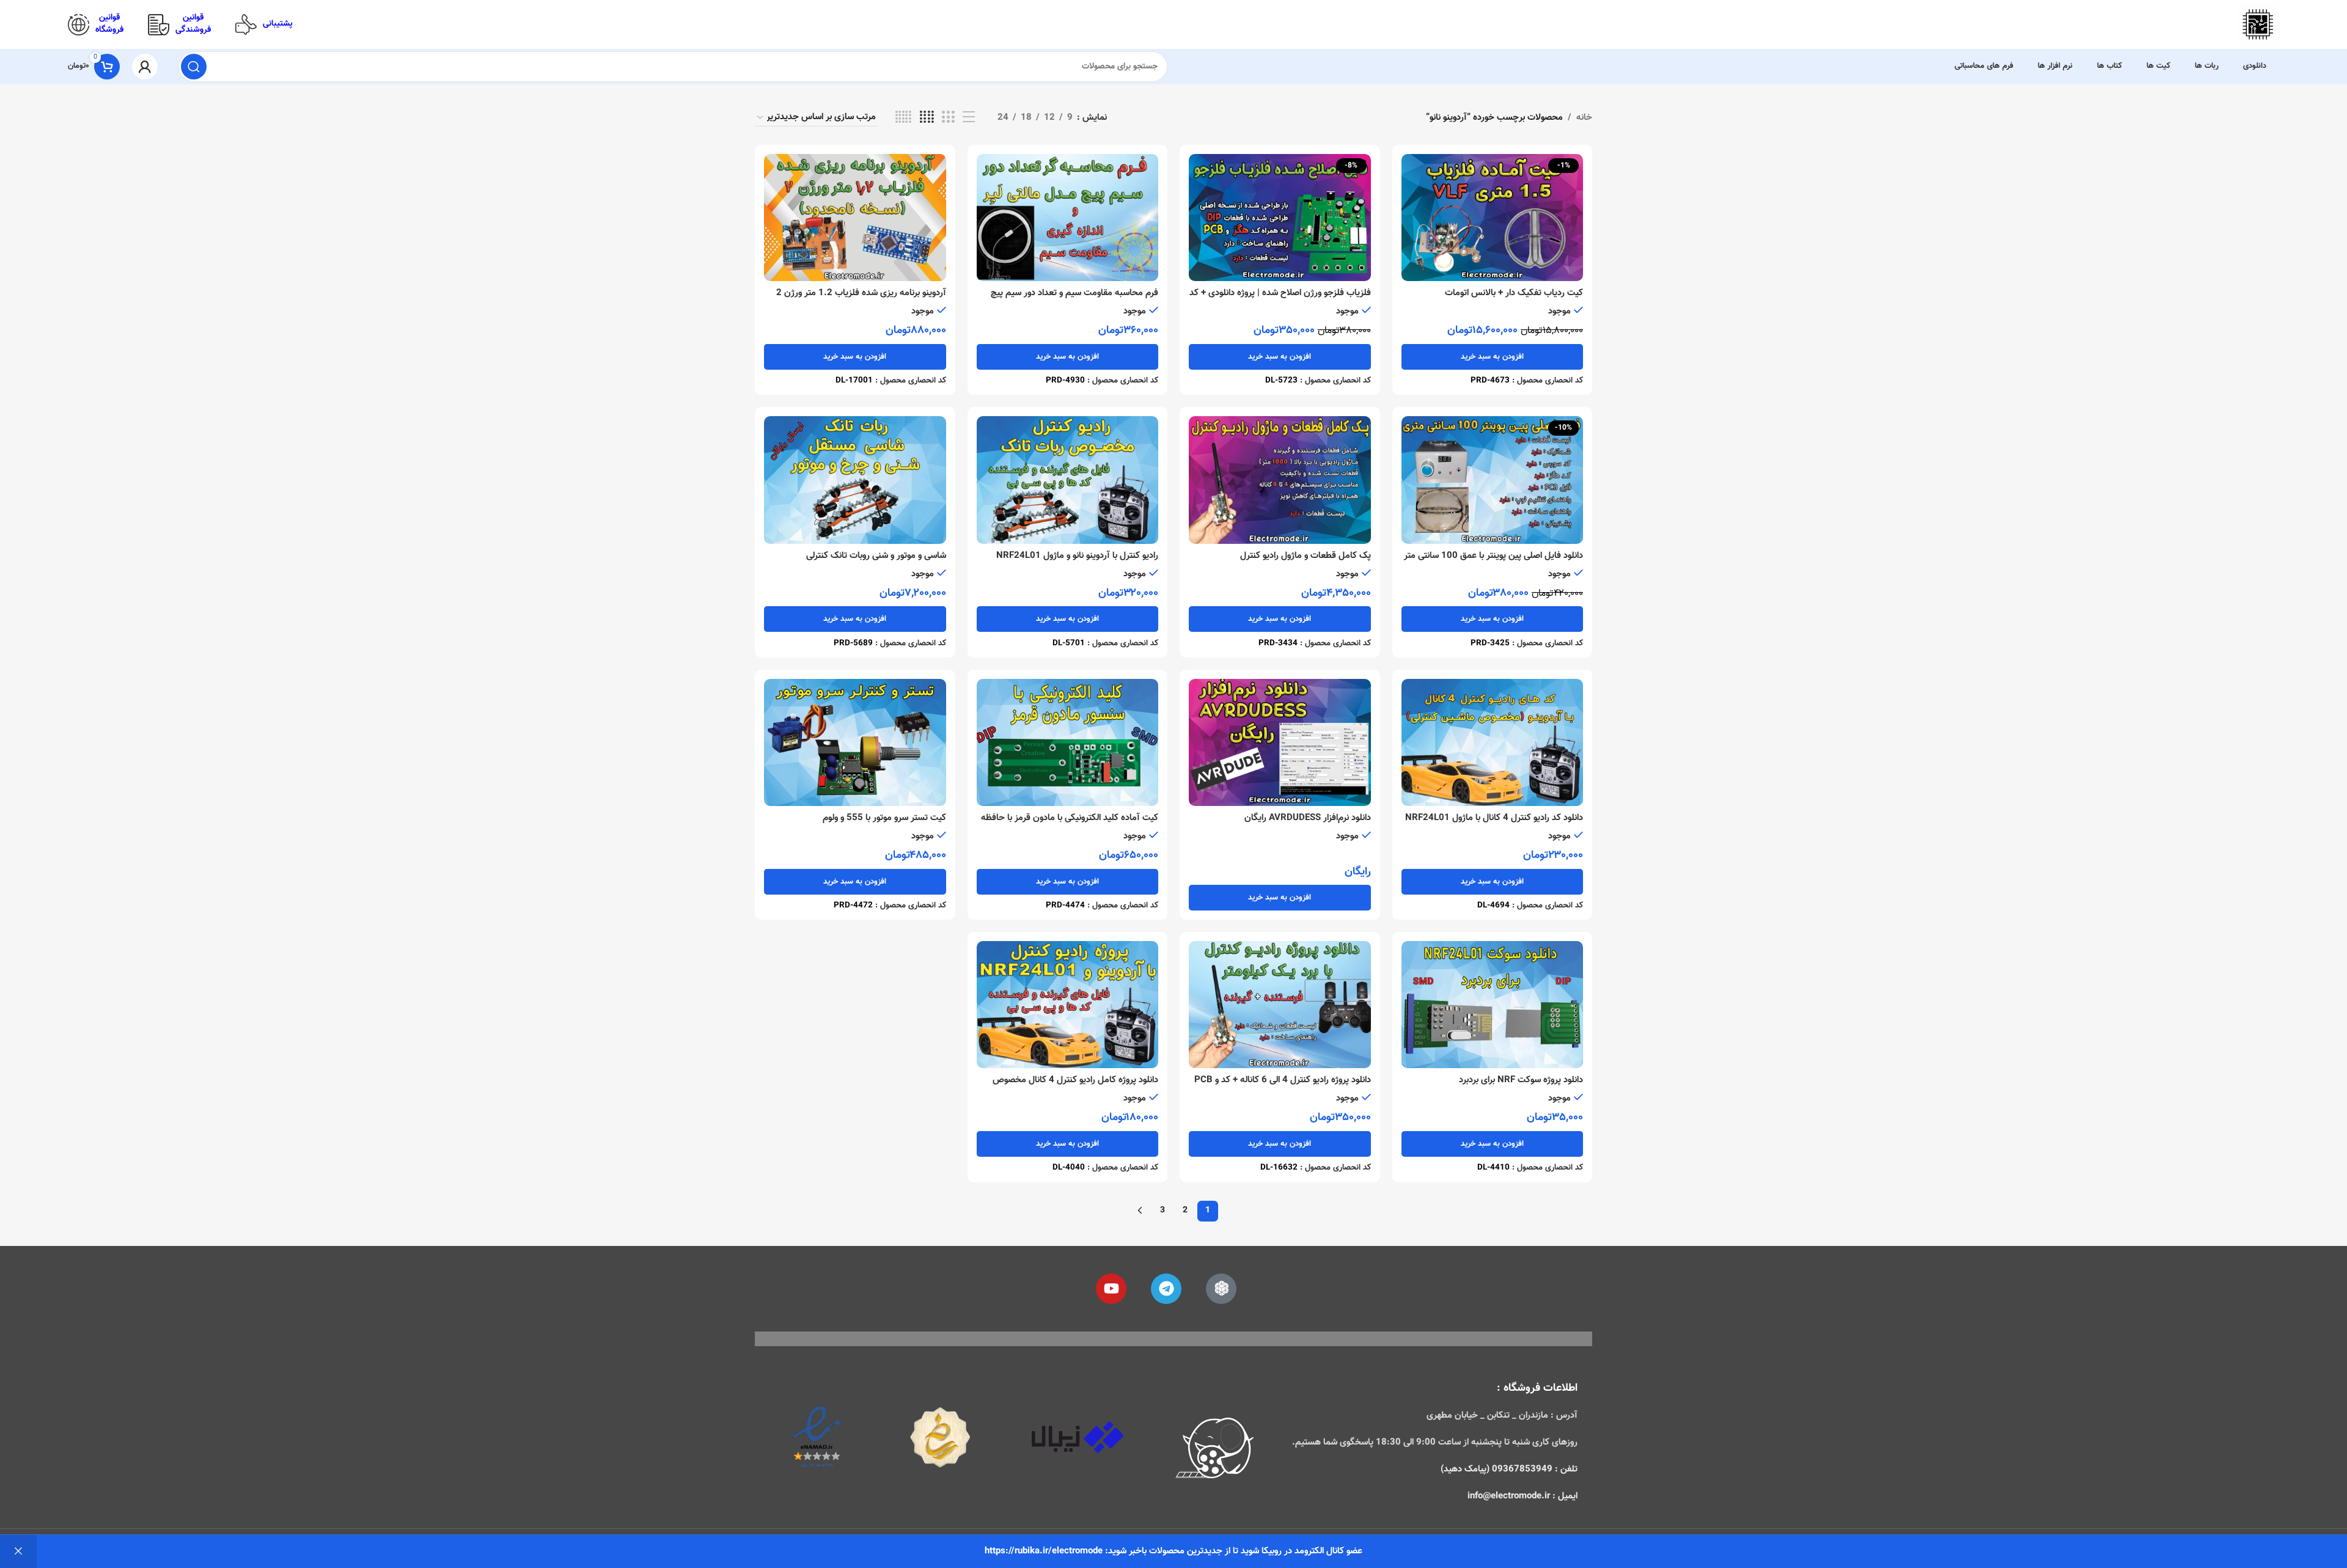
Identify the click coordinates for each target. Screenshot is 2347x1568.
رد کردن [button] (18, 1552)
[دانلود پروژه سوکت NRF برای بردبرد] (1493, 1005)
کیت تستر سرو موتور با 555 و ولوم (884, 818)
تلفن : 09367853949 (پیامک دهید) (1509, 1469)
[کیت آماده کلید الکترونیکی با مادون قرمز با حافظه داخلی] (1068, 742)
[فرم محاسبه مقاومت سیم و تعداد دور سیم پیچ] (1068, 218)
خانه (1584, 118)
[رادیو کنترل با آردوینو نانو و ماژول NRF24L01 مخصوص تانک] (1068, 480)
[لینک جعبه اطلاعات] (264, 25)
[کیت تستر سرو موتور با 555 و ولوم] (855, 742)
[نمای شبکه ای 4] (927, 118)
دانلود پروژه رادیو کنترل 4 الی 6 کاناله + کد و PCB (1283, 1080)
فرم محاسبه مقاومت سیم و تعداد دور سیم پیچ (1074, 293)
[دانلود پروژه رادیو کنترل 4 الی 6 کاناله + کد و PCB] (1280, 1005)
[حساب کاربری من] (145, 67)
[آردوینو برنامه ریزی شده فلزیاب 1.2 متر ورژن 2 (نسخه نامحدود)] (855, 218)
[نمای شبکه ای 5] (903, 118)
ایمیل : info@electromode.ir (1522, 1496)
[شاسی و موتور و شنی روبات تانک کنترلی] (855, 480)
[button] (1493, 357)
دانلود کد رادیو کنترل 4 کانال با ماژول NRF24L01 (1494, 818)
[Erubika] (1221, 1289)
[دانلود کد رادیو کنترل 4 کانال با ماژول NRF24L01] (1493, 742)
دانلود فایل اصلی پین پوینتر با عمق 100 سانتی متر (1493, 556)
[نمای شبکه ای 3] (948, 118)
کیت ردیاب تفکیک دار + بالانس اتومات (1514, 293)
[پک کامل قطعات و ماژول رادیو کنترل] (1280, 480)
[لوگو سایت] (2258, 25)
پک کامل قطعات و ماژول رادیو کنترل (1306, 556)
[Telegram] (1166, 1289)
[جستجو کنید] (194, 67)
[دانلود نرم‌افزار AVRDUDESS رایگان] (1280, 742)
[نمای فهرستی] (969, 118)
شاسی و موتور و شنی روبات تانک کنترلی (876, 556)
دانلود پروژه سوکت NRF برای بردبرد (1521, 1080)
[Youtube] (1111, 1289)
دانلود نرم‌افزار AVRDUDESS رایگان (1308, 818)
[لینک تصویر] (1215, 1450)
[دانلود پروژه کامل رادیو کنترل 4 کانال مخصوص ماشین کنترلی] (1068, 1005)
